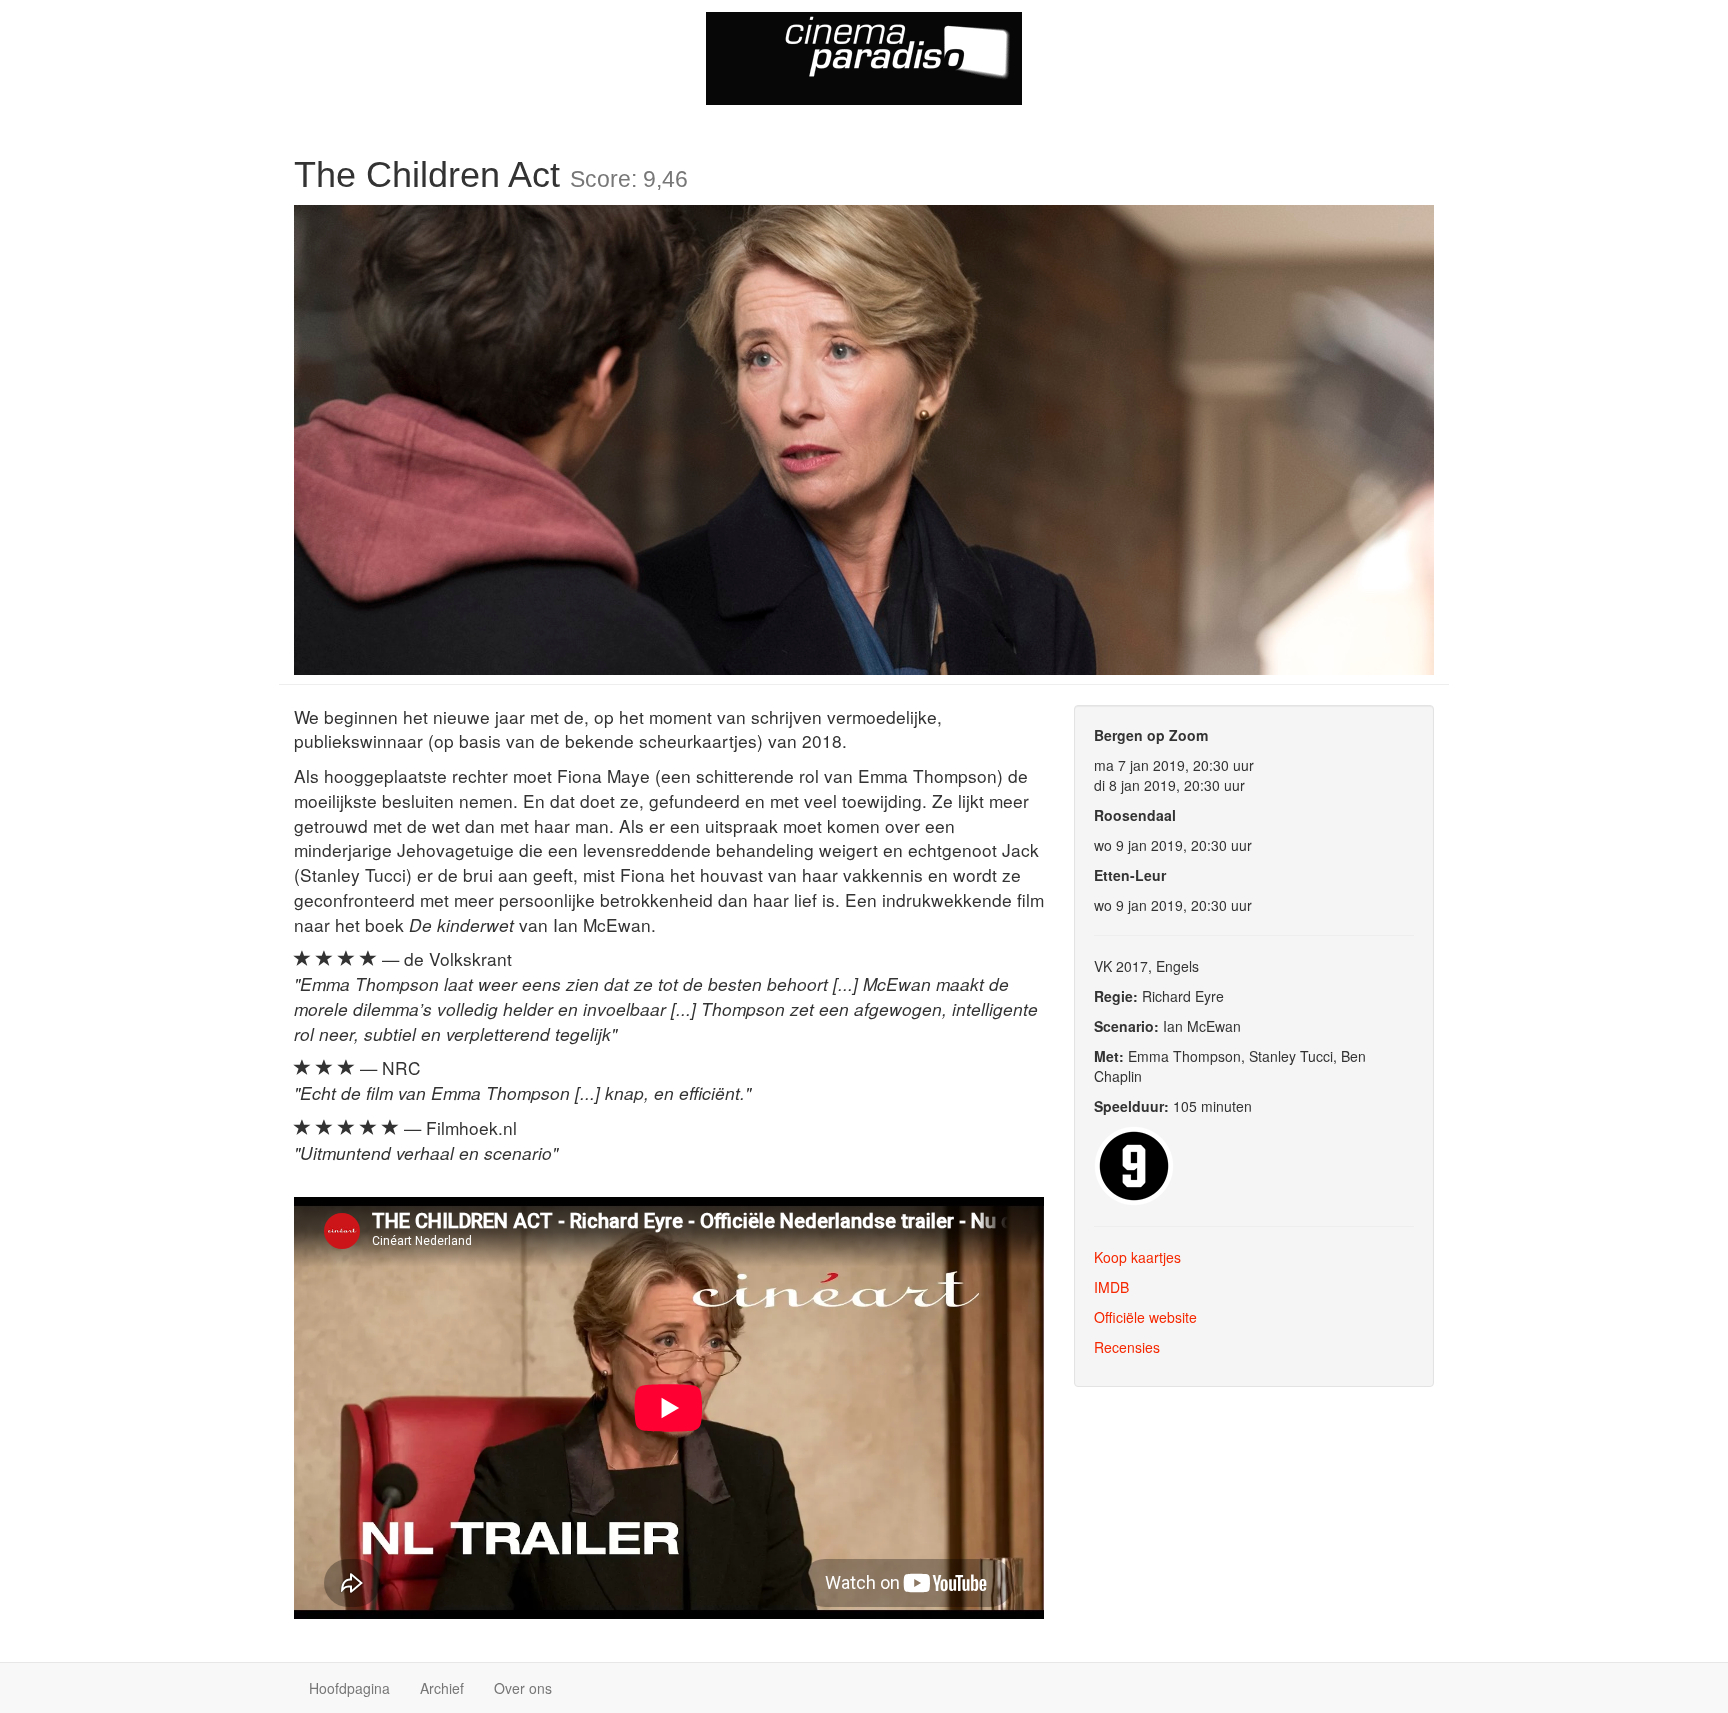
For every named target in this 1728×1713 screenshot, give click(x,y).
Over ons (523, 1688)
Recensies (1127, 1347)
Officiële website (1145, 1317)
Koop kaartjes (1137, 1257)
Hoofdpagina (349, 1688)
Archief (442, 1688)
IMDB (1111, 1287)
